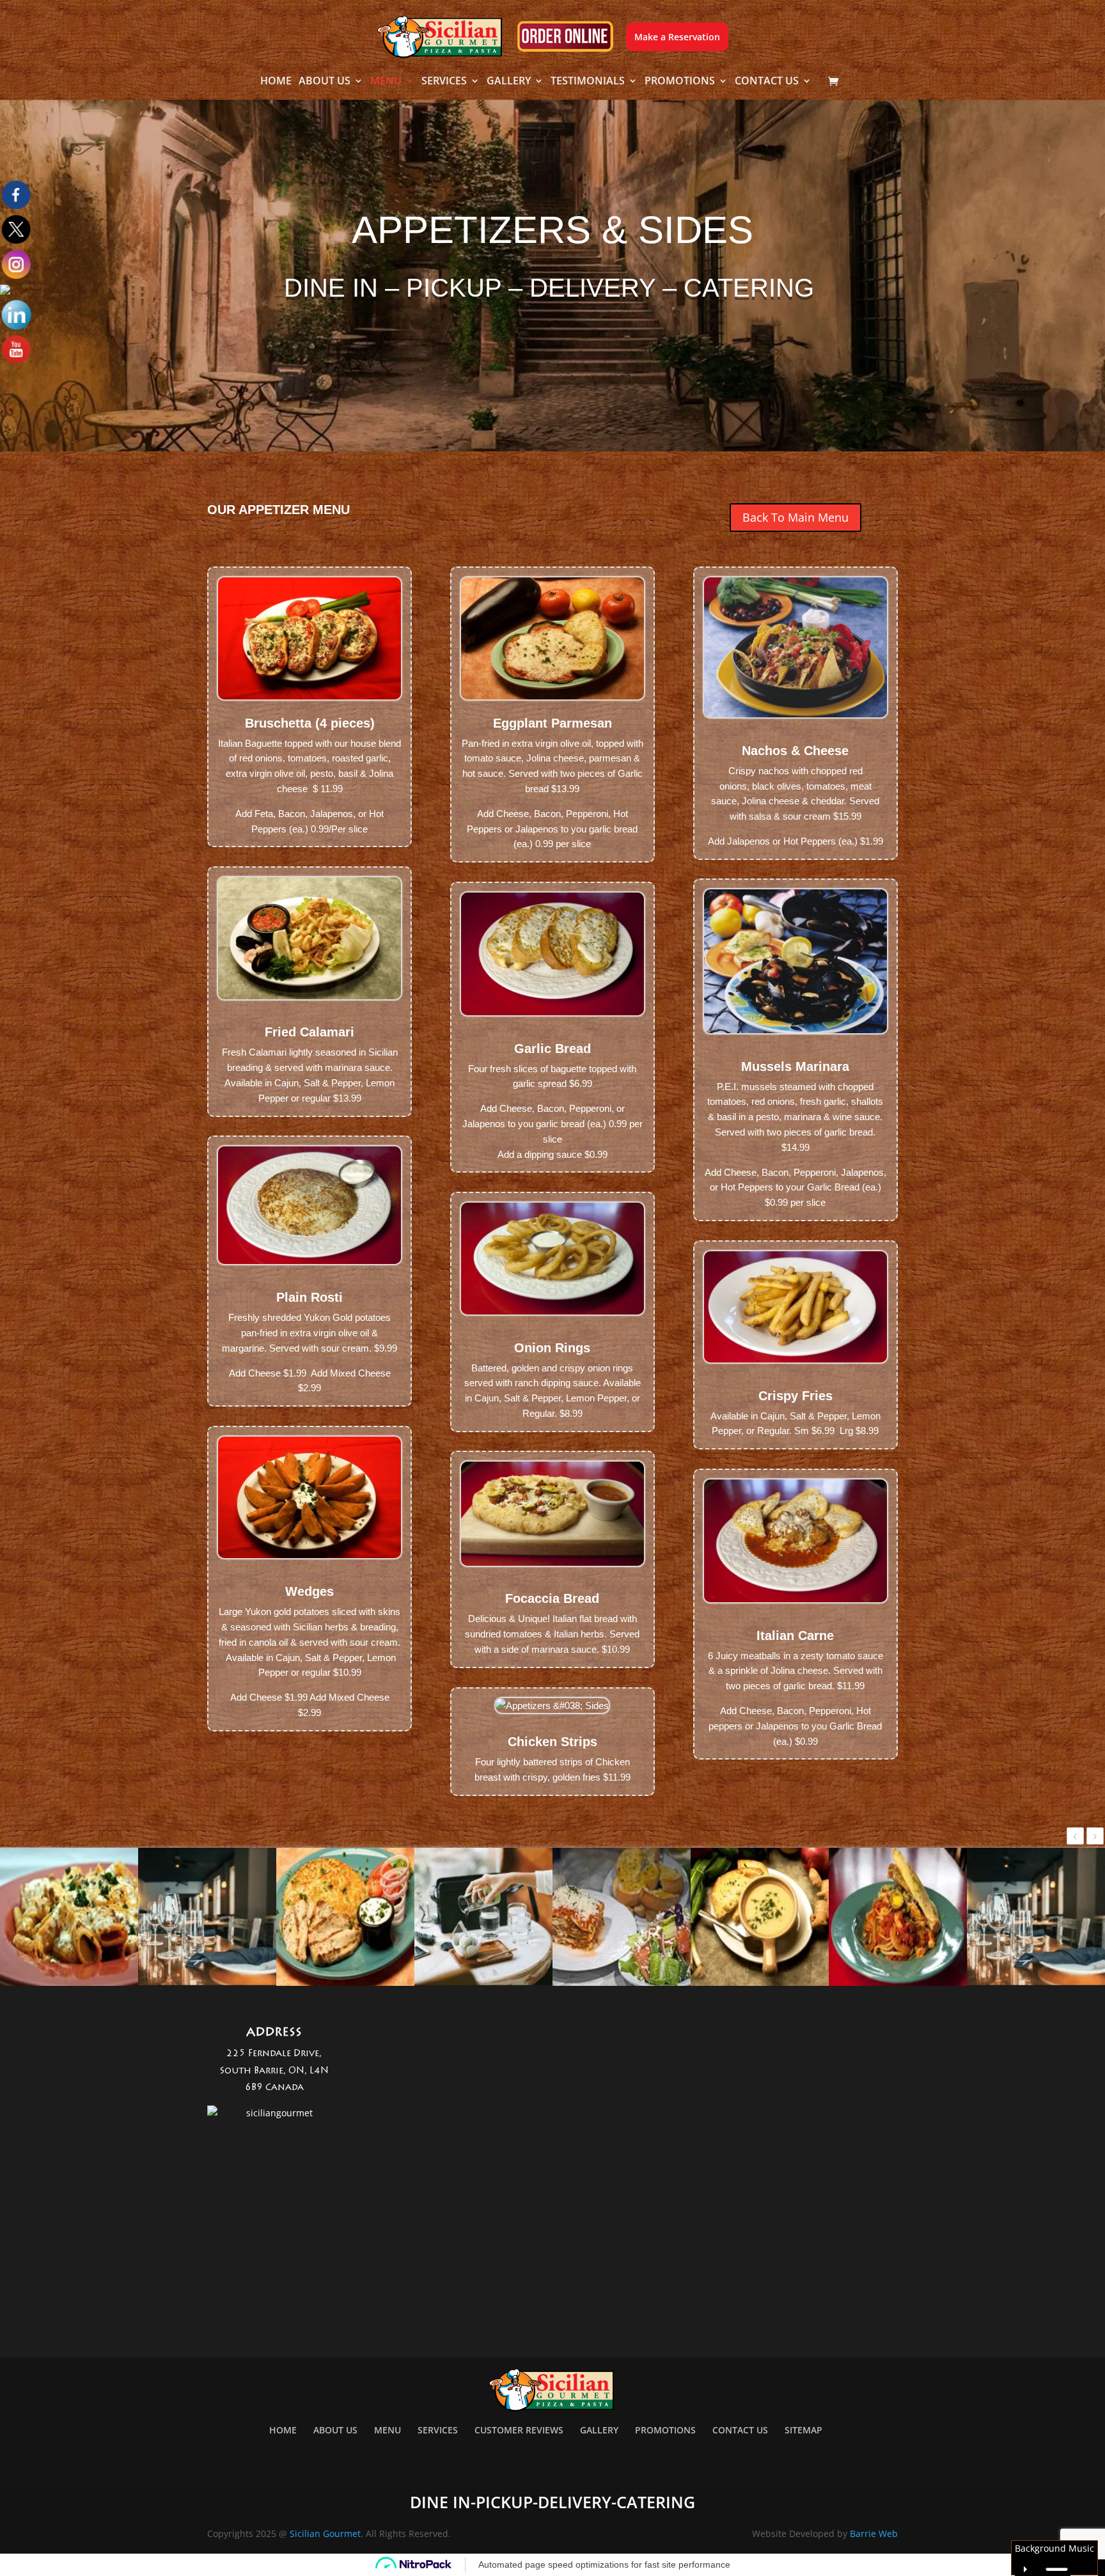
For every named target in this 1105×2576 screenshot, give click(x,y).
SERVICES (444, 82)
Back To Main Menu (795, 517)
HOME (276, 82)
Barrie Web (874, 2533)
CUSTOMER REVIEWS (519, 2430)
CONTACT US (767, 82)
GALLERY (509, 82)
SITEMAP (803, 2430)
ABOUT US (325, 82)
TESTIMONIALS (588, 82)
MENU (386, 82)
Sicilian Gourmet (325, 2533)
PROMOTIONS (680, 82)
